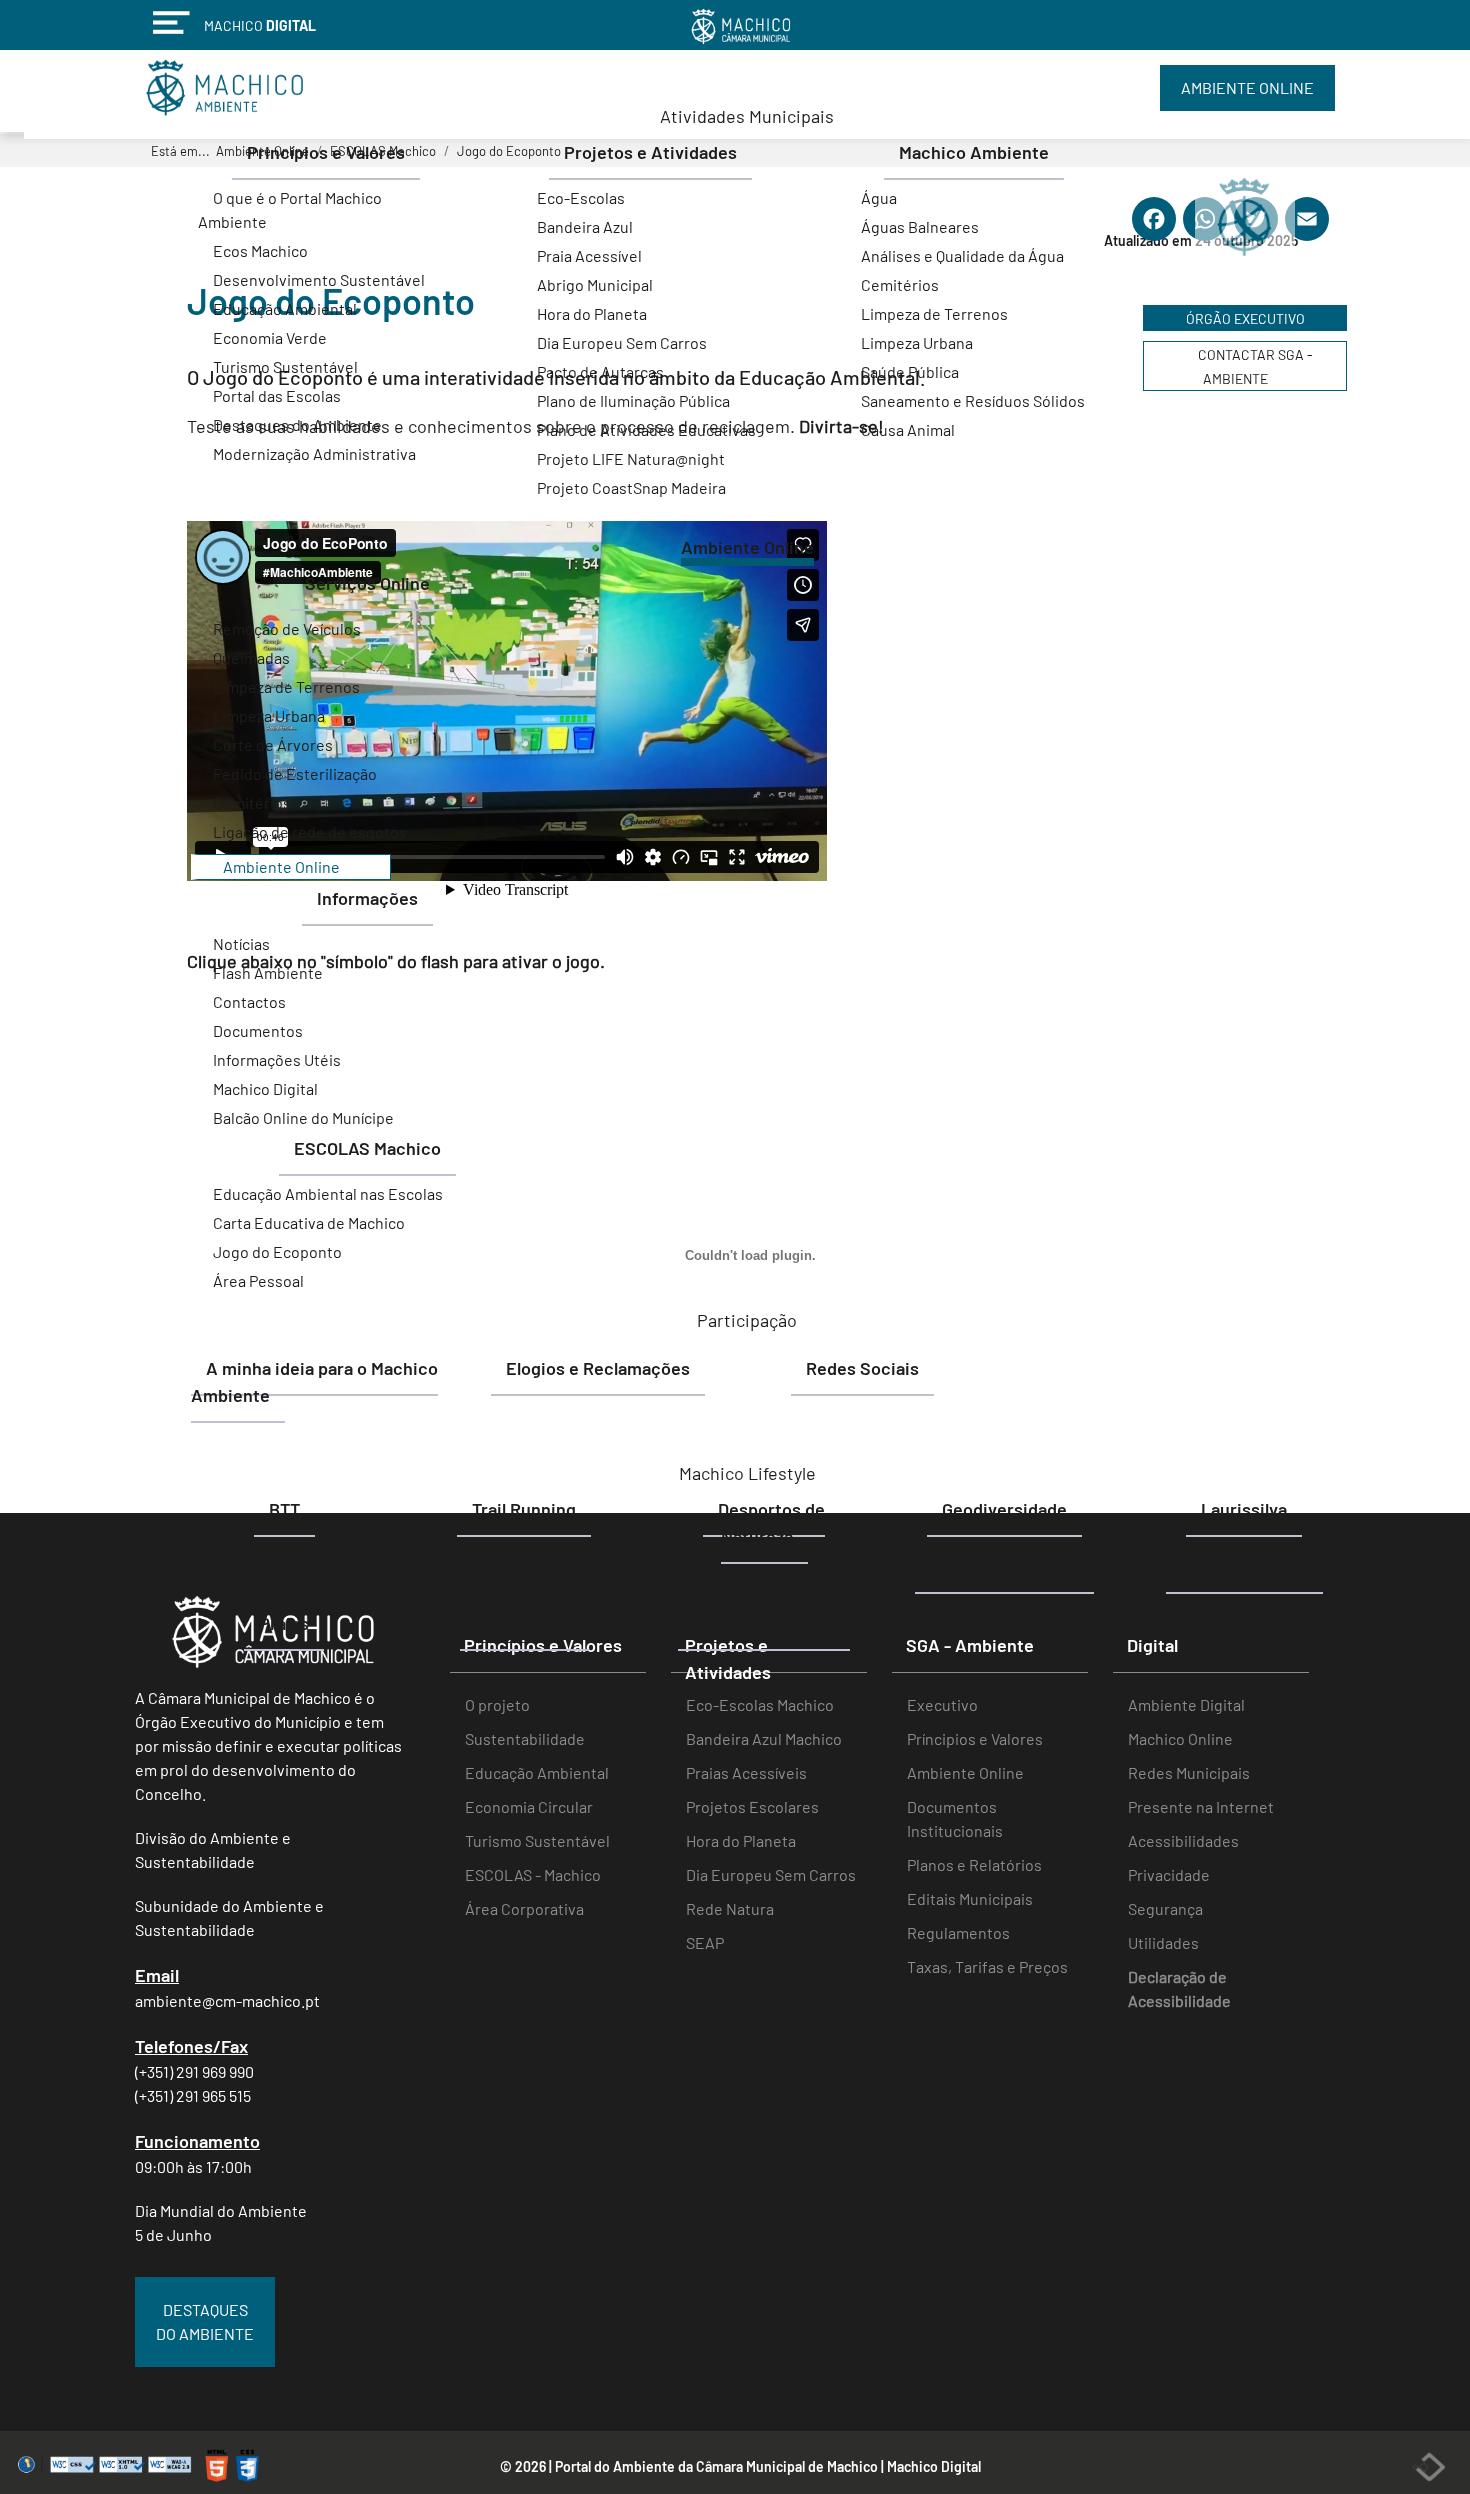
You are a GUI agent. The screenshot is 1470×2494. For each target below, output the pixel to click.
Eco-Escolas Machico (760, 1704)
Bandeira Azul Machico (764, 1738)
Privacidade (1169, 1874)
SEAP (705, 1942)
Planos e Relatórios (974, 1864)
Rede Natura (730, 1908)
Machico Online (1180, 1738)
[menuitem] (747, 116)
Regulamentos (958, 1932)
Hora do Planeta (741, 1840)
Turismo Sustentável (537, 1840)
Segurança (1165, 1908)
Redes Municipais (1189, 1772)
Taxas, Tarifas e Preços (987, 1966)
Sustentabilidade (525, 1738)
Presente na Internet (1201, 1806)
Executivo (942, 1704)
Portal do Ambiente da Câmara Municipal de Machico (716, 2466)
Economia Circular (529, 1806)
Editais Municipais (970, 1898)
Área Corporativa (524, 1908)
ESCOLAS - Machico (533, 1874)
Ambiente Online (965, 1772)
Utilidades (1163, 1942)
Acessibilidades (1183, 1840)
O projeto (497, 1704)
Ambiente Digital (1186, 1704)
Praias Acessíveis (746, 1772)
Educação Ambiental (537, 1772)
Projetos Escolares (752, 1806)
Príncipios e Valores (975, 1738)
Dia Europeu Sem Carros (771, 1874)
